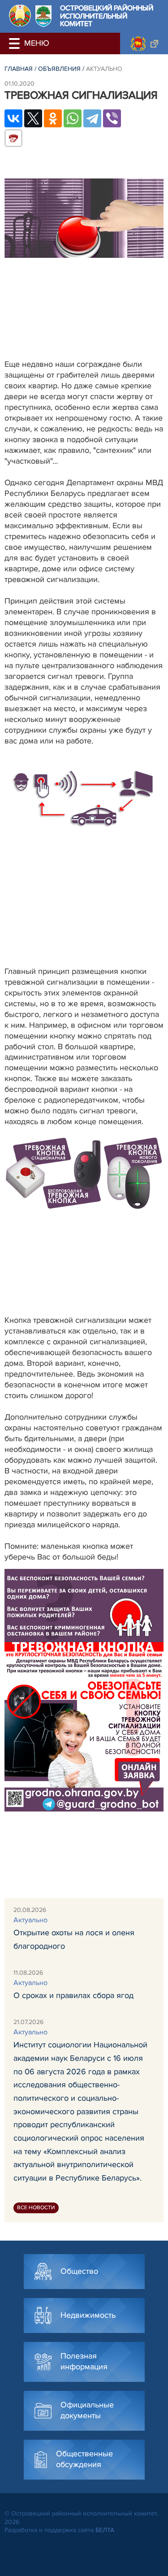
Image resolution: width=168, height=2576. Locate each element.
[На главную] (20, 15)
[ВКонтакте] (13, 118)
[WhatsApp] (73, 118)
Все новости (36, 2208)
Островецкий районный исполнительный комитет (107, 16)
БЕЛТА (105, 2530)
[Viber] (112, 118)
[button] (16, 43)
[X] (33, 118)
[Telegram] (92, 118)
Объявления (59, 69)
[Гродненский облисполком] (144, 43)
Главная (19, 69)
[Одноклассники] (53, 118)
